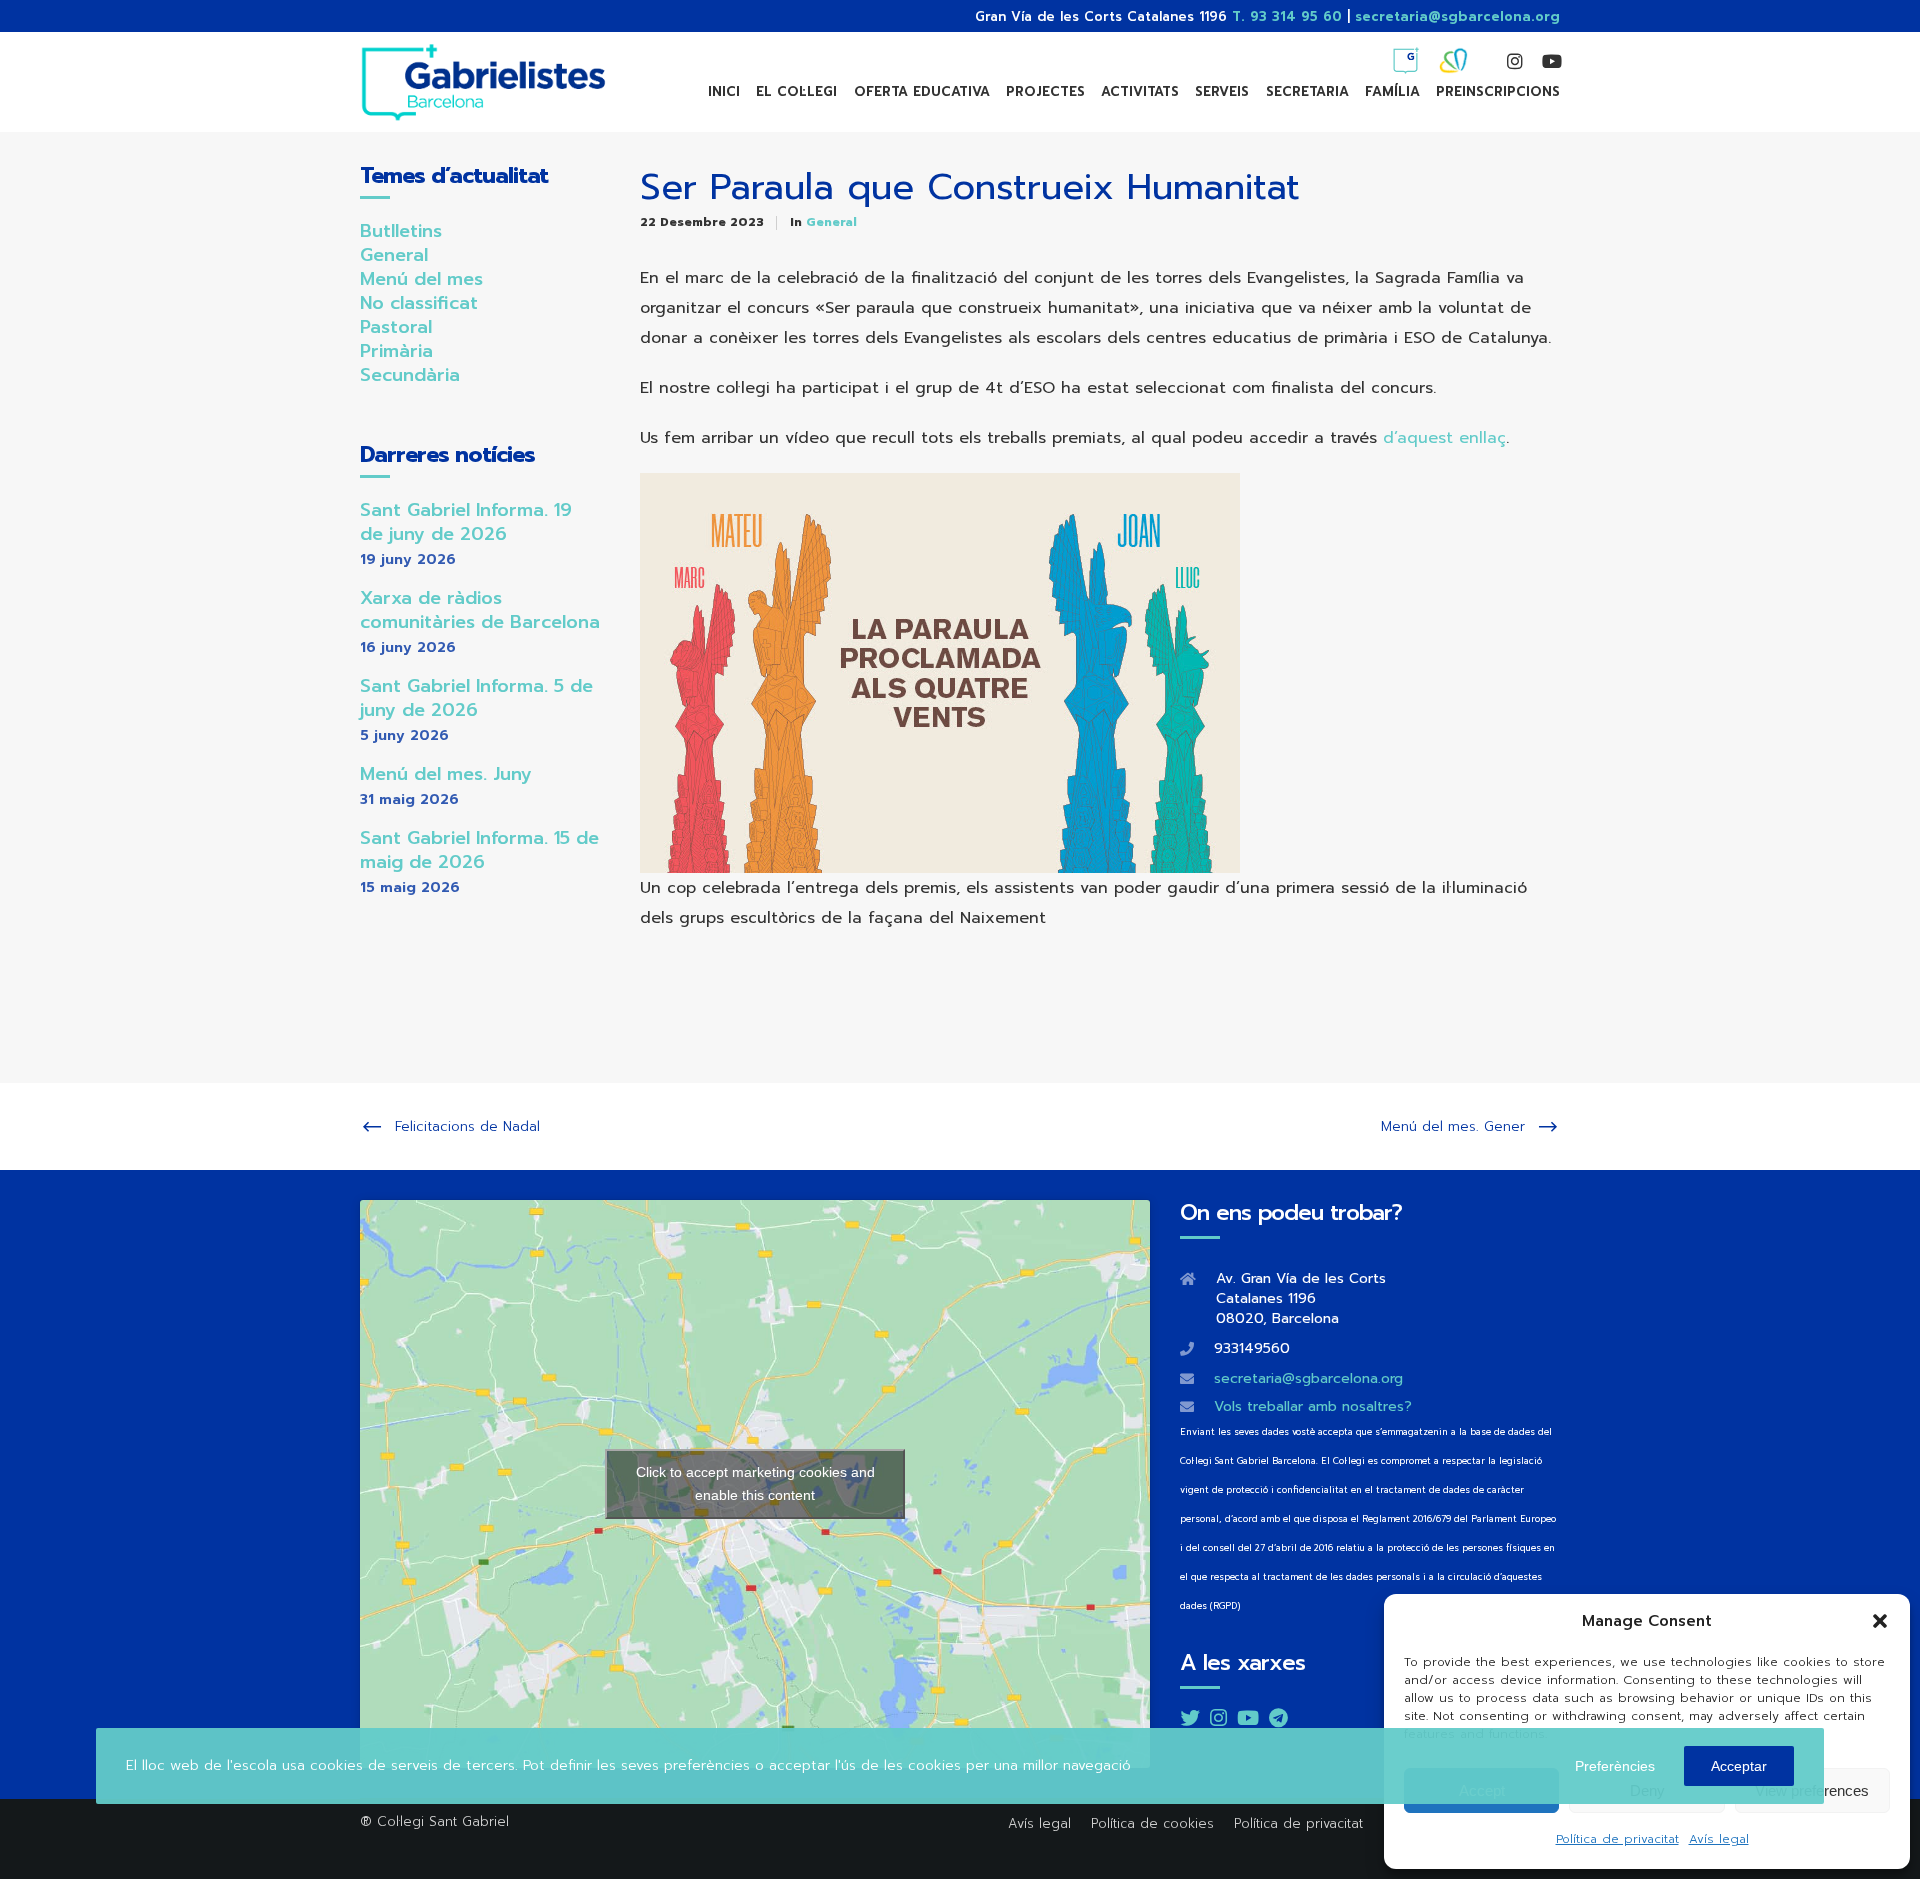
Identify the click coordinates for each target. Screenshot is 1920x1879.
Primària (396, 351)
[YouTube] (1542, 61)
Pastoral (396, 327)
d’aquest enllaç (1444, 438)
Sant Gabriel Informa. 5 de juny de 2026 (476, 698)
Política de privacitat (1617, 1839)
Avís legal (1719, 1839)
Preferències (1615, 1766)
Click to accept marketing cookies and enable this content (755, 1483)
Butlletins (401, 231)
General (831, 222)
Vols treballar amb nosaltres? (1313, 1406)
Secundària (410, 375)
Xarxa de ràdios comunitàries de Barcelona (480, 610)
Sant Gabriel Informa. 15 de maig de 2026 (479, 850)
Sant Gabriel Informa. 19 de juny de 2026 (466, 522)
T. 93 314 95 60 (1287, 16)
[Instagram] (1506, 61)
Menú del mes (421, 279)
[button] (1880, 1621)
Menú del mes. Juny (446, 774)
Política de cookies (1152, 1823)
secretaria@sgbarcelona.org (1457, 16)
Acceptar (1739, 1766)
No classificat (419, 303)
